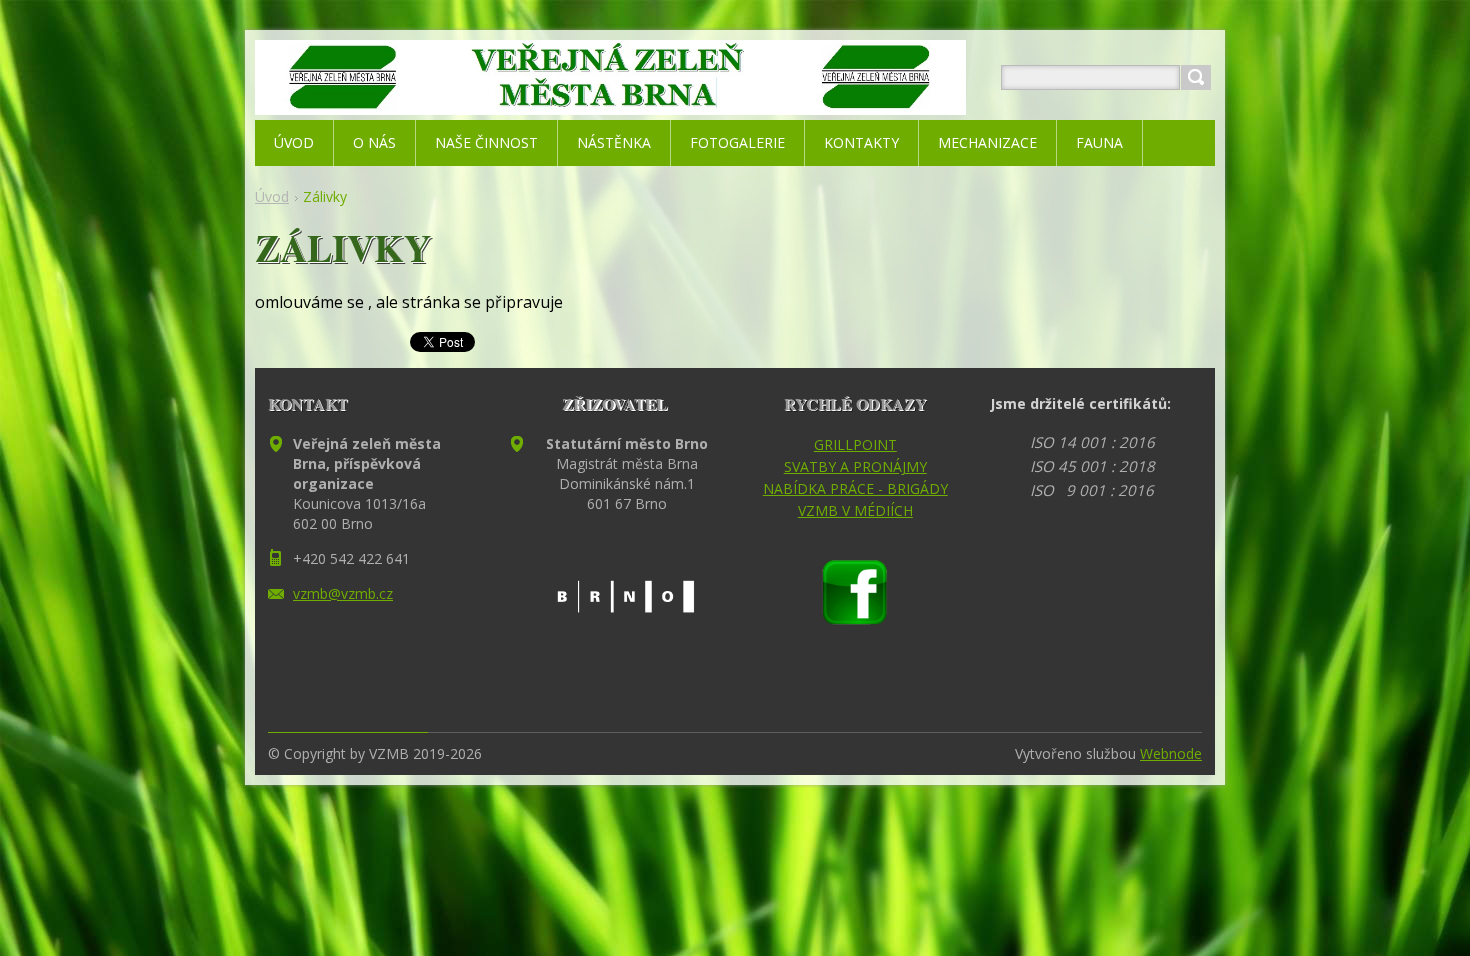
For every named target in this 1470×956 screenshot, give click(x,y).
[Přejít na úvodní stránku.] (610, 101)
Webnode (1171, 753)
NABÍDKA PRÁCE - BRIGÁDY (855, 488)
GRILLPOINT (855, 444)
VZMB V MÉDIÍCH (855, 510)
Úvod (272, 196)
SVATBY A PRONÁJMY (855, 466)
